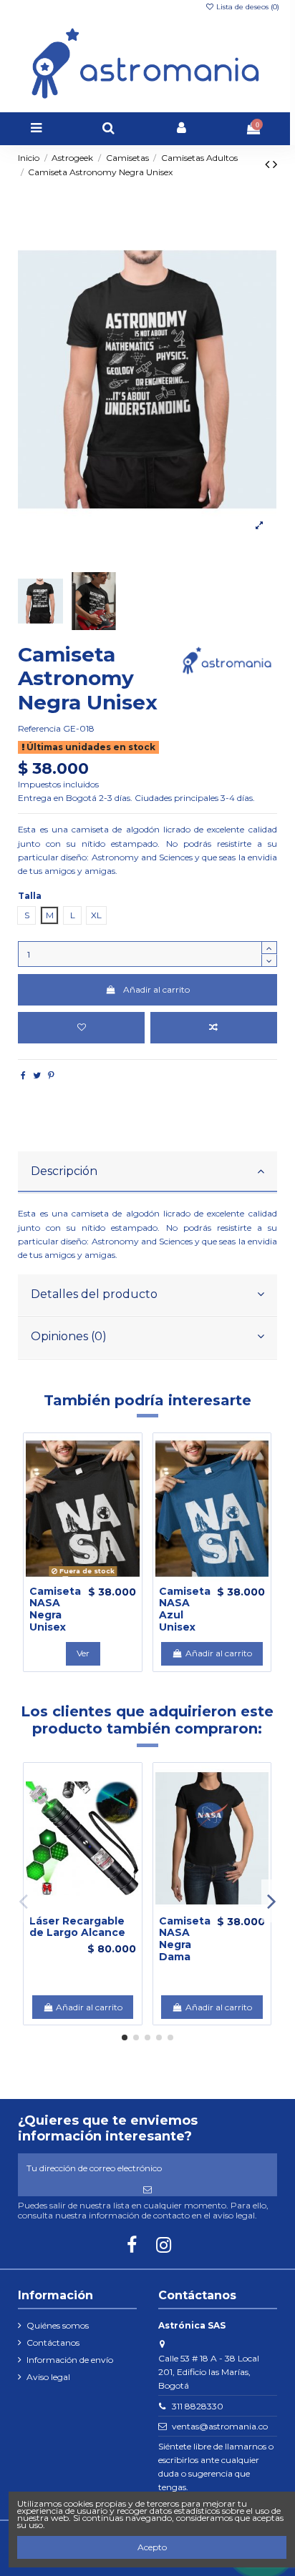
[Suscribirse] (147, 2190)
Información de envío (70, 2360)
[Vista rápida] (100, 1578)
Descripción (64, 1171)
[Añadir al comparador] (214, 1028)
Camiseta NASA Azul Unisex (185, 1609)
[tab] (147, 1173)
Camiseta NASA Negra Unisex (55, 1609)
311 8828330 (198, 2406)
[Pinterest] (51, 1075)
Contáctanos (53, 2343)
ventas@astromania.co (220, 2426)
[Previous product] (269, 164)
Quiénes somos (58, 2325)
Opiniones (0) (69, 1336)
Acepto (152, 2547)
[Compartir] (23, 1075)
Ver (83, 1653)
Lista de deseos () (247, 7)
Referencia (39, 728)
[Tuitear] (37, 1075)
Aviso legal (48, 2377)
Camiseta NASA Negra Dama (185, 1939)
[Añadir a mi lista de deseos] (81, 1028)
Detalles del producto (94, 1294)
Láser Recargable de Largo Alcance (77, 1927)
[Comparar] (83, 1578)
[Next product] (275, 164)
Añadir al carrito (156, 989)
